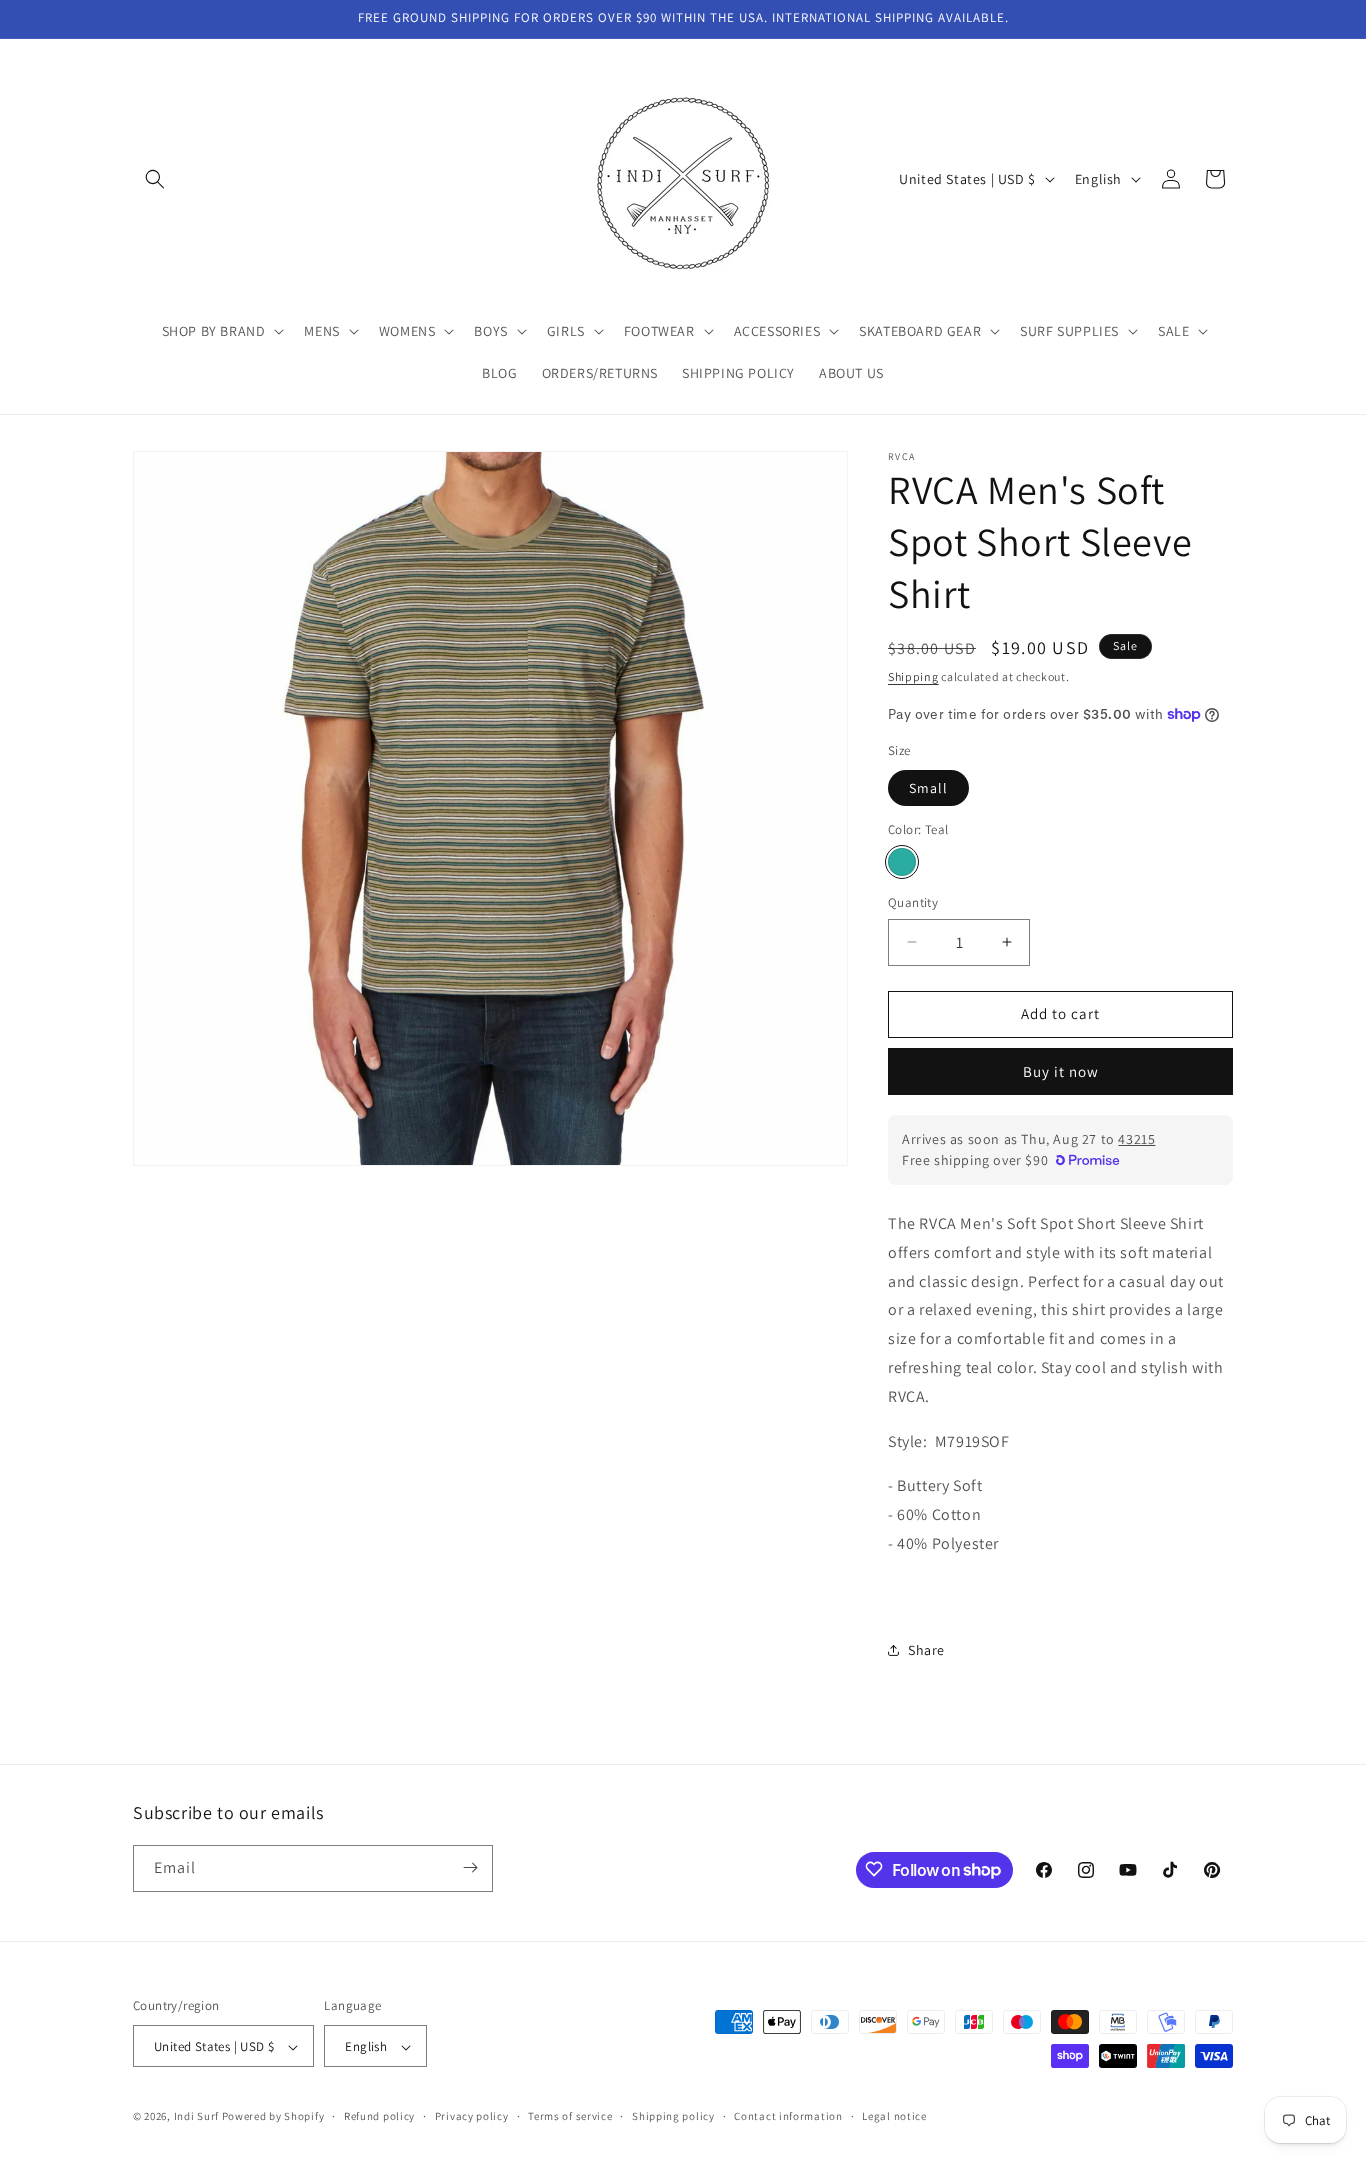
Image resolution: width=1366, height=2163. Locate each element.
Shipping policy (673, 2116)
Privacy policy (472, 2116)
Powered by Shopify (273, 2117)
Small (928, 788)
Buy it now (1061, 1071)
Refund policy (379, 2116)
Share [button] (926, 1650)
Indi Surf (196, 2117)
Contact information (788, 2116)
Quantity (913, 902)
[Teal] (902, 862)
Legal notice (894, 2116)
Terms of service (570, 2116)
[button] (155, 179)
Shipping (913, 676)
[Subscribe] (470, 1867)
